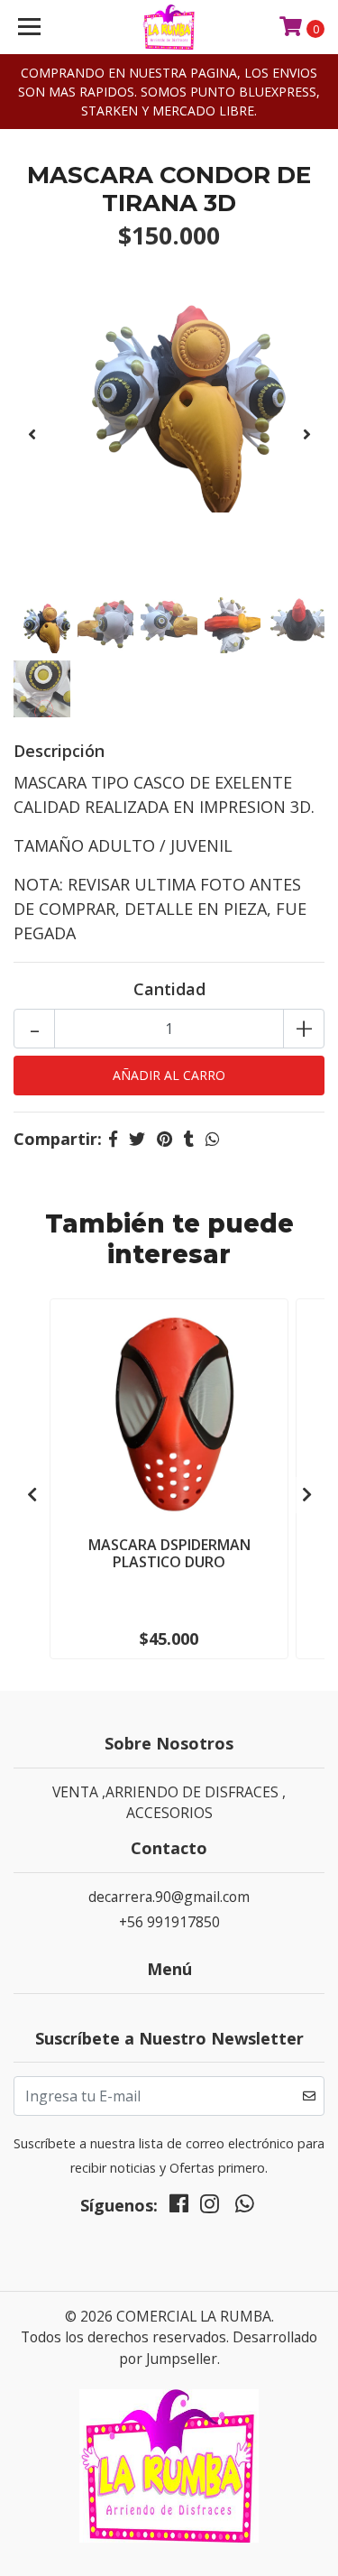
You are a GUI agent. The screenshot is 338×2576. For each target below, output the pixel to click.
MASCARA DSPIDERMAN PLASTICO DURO (169, 1553)
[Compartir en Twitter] (137, 1139)
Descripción (59, 751)
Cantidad (169, 989)
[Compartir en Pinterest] (164, 1139)
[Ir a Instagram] (210, 2208)
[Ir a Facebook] (179, 2208)
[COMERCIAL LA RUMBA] (169, 27)
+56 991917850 (169, 1922)
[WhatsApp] (244, 2208)
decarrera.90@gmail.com (169, 1897)
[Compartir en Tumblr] (189, 1139)
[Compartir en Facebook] (113, 1139)
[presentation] (32, 434)
